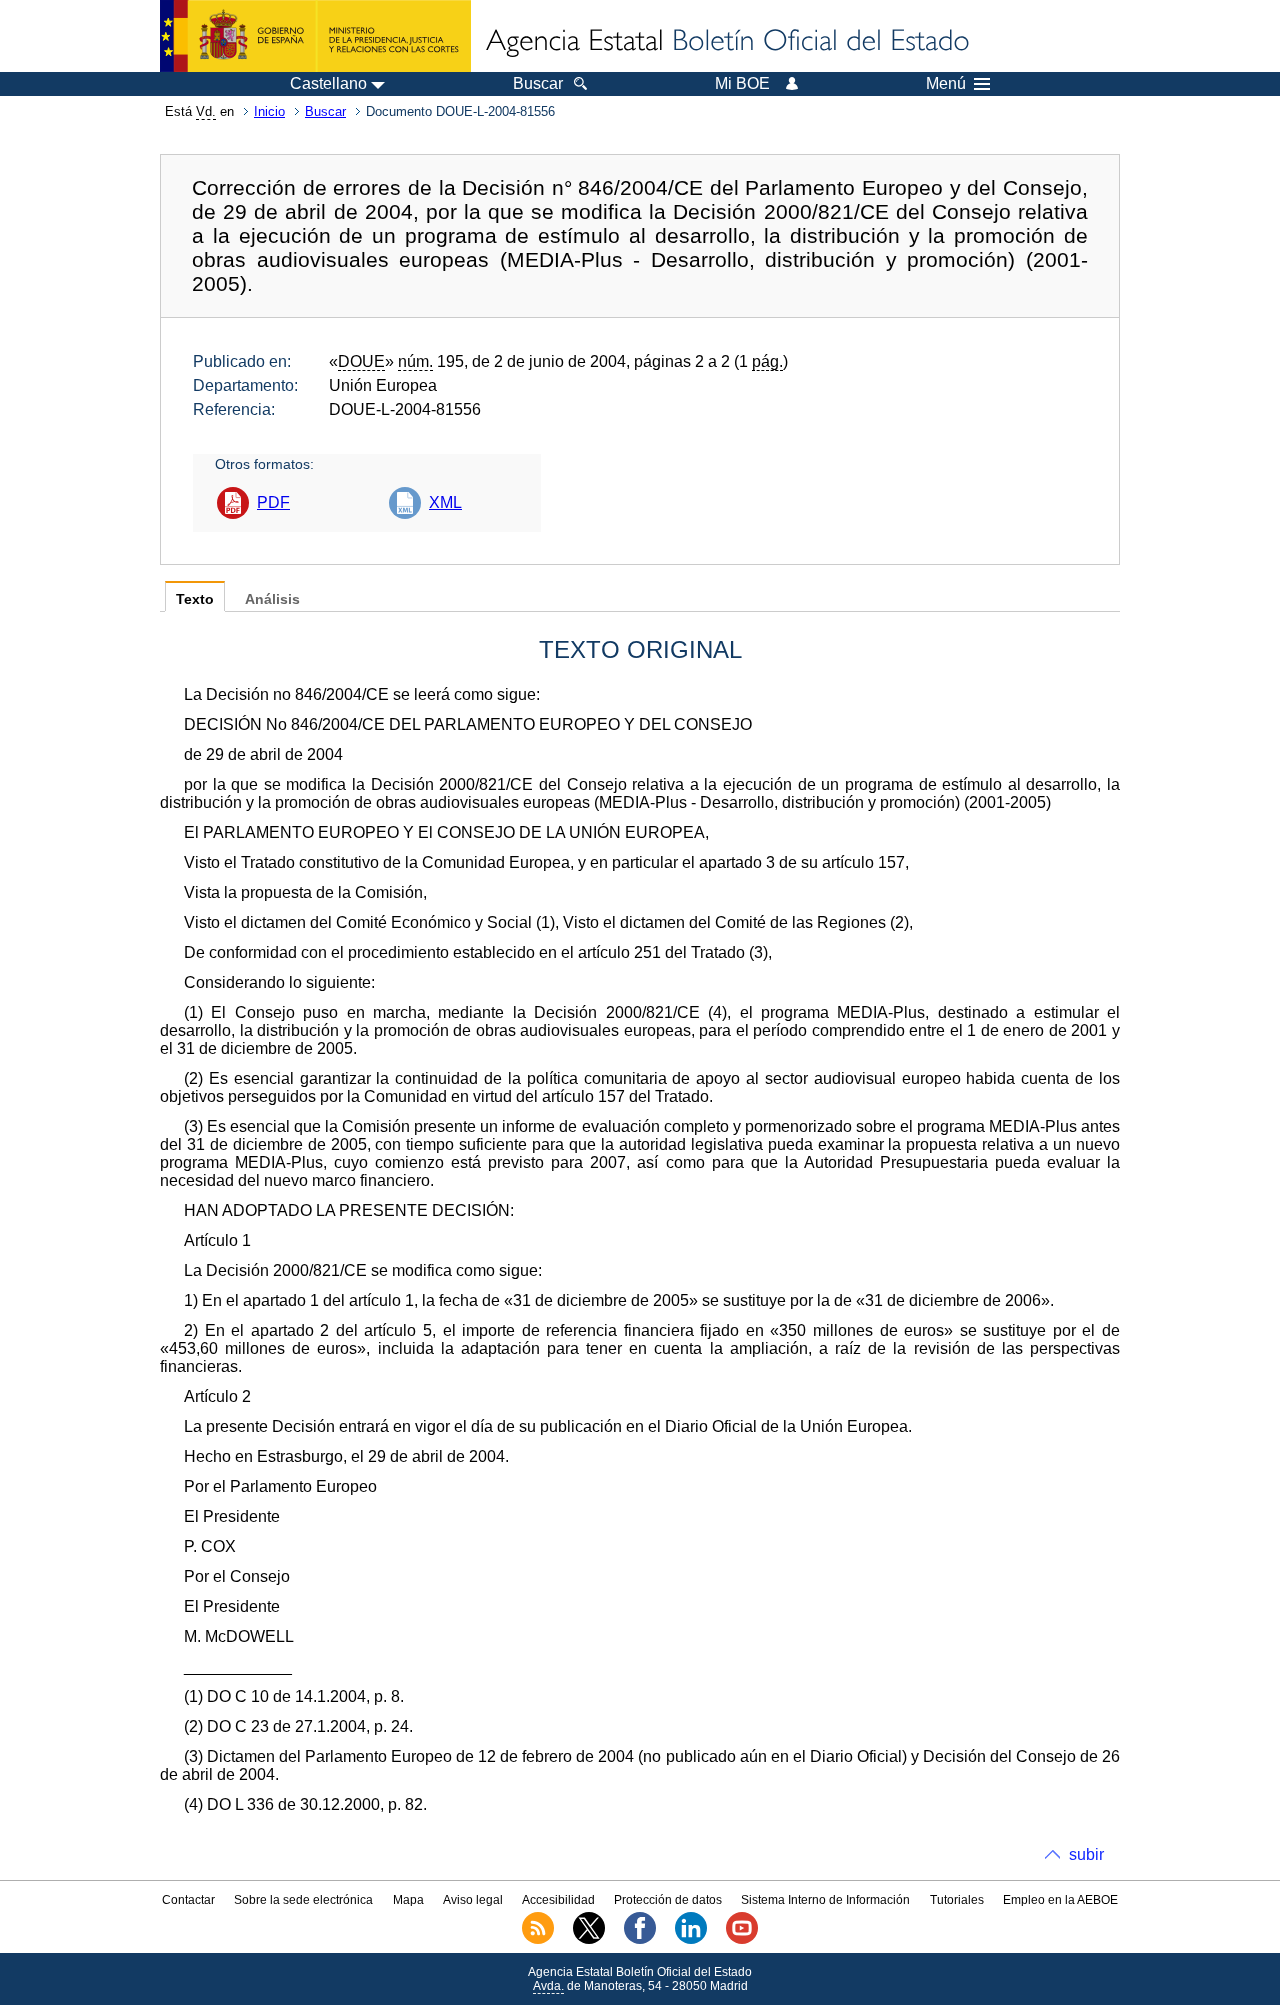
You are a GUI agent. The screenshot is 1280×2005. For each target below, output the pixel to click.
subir (1086, 1854)
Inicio (269, 111)
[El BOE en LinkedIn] (691, 1940)
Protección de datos (668, 1900)
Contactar (188, 1900)
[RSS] (538, 1940)
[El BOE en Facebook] (640, 1940)
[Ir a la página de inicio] (726, 42)
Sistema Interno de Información (825, 1900)
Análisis (272, 599)
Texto (195, 599)
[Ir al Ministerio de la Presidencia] (315, 36)
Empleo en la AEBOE (1060, 1900)
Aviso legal (473, 1900)
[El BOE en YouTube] (742, 1940)
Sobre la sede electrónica (303, 1900)
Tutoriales (957, 1900)
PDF (273, 502)
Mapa (408, 1900)
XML (445, 502)
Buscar (325, 111)
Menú (946, 84)
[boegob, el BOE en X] (589, 1940)
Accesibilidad (558, 1900)
